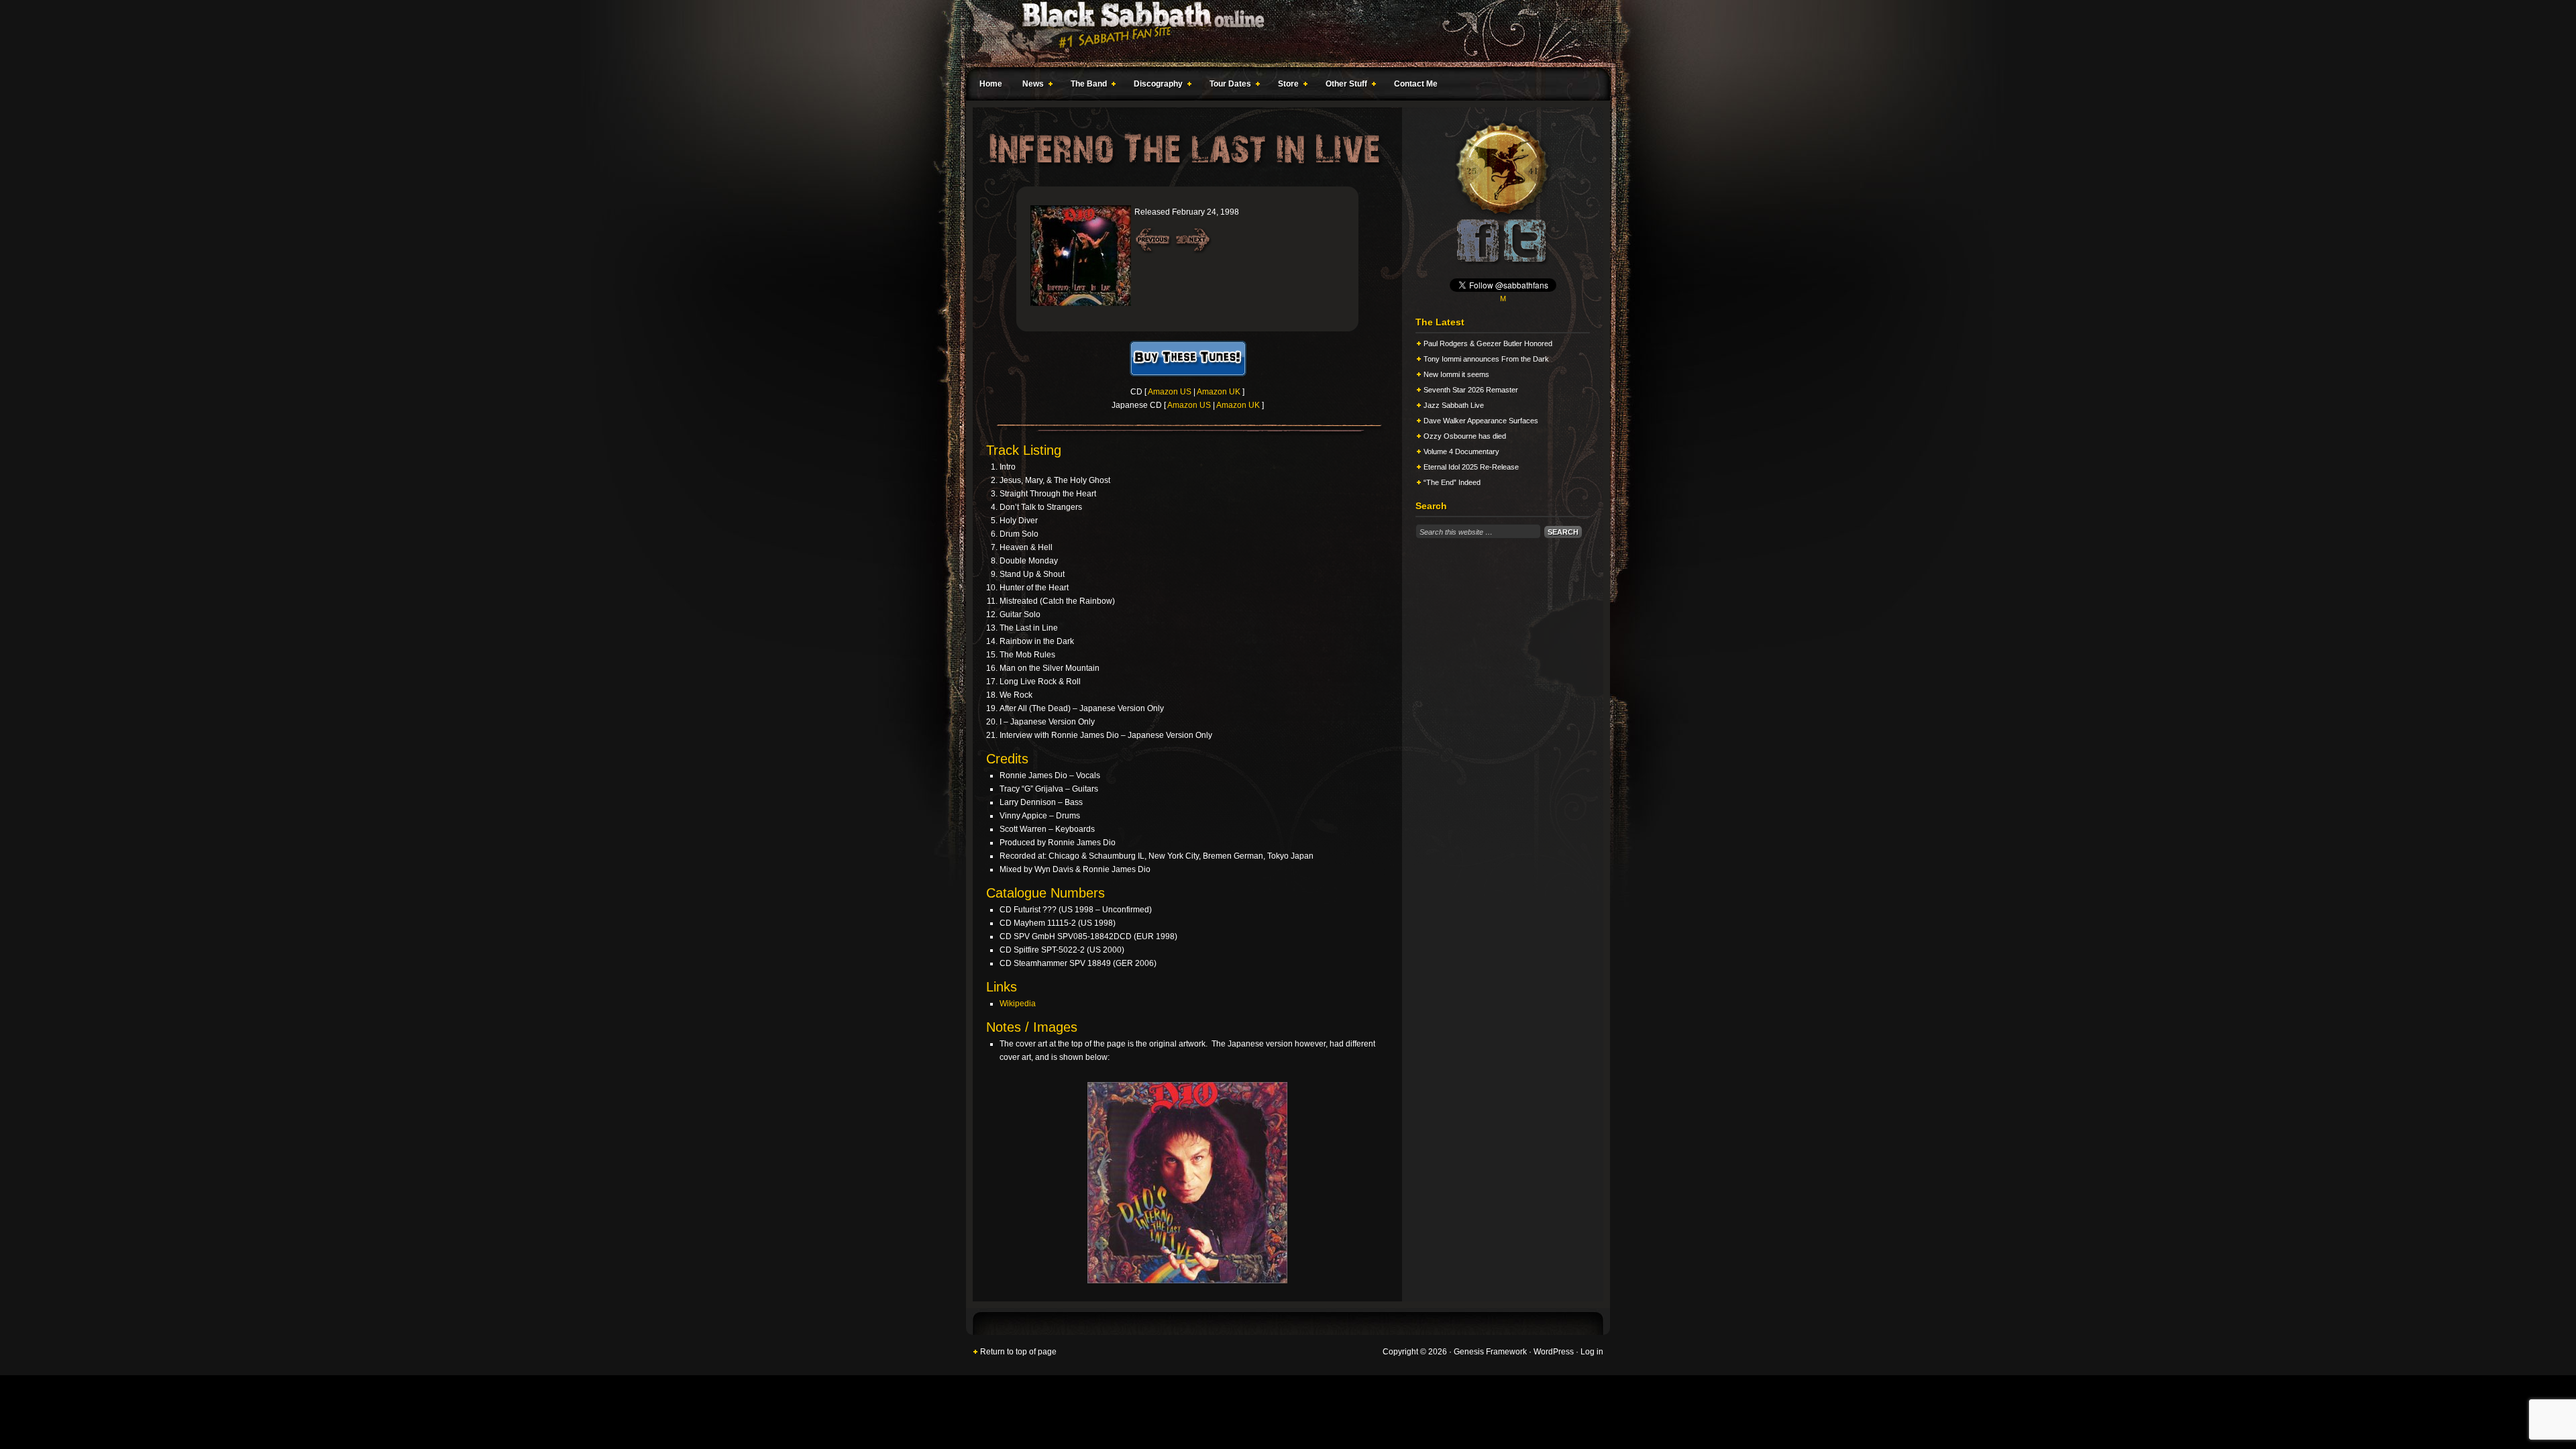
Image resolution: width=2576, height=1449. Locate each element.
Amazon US (1170, 392)
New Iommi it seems (1456, 374)
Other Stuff (1343, 86)
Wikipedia (1018, 1004)
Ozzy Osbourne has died (1465, 436)
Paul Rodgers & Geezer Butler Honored (1488, 343)
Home (991, 84)
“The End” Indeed (1452, 482)
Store (1285, 86)
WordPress (1554, 1352)
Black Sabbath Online (1281, 34)
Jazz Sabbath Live (1454, 405)
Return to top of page (1018, 1352)
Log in (1592, 1352)
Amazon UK (1219, 392)
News (1030, 86)
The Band (1085, 86)
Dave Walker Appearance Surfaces (1481, 421)
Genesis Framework (1490, 1352)
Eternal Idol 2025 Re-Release (1471, 467)
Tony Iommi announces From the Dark (1486, 359)
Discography (1155, 86)
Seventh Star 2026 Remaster (1471, 390)
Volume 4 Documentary (1461, 451)
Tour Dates (1227, 86)
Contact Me (1416, 84)
